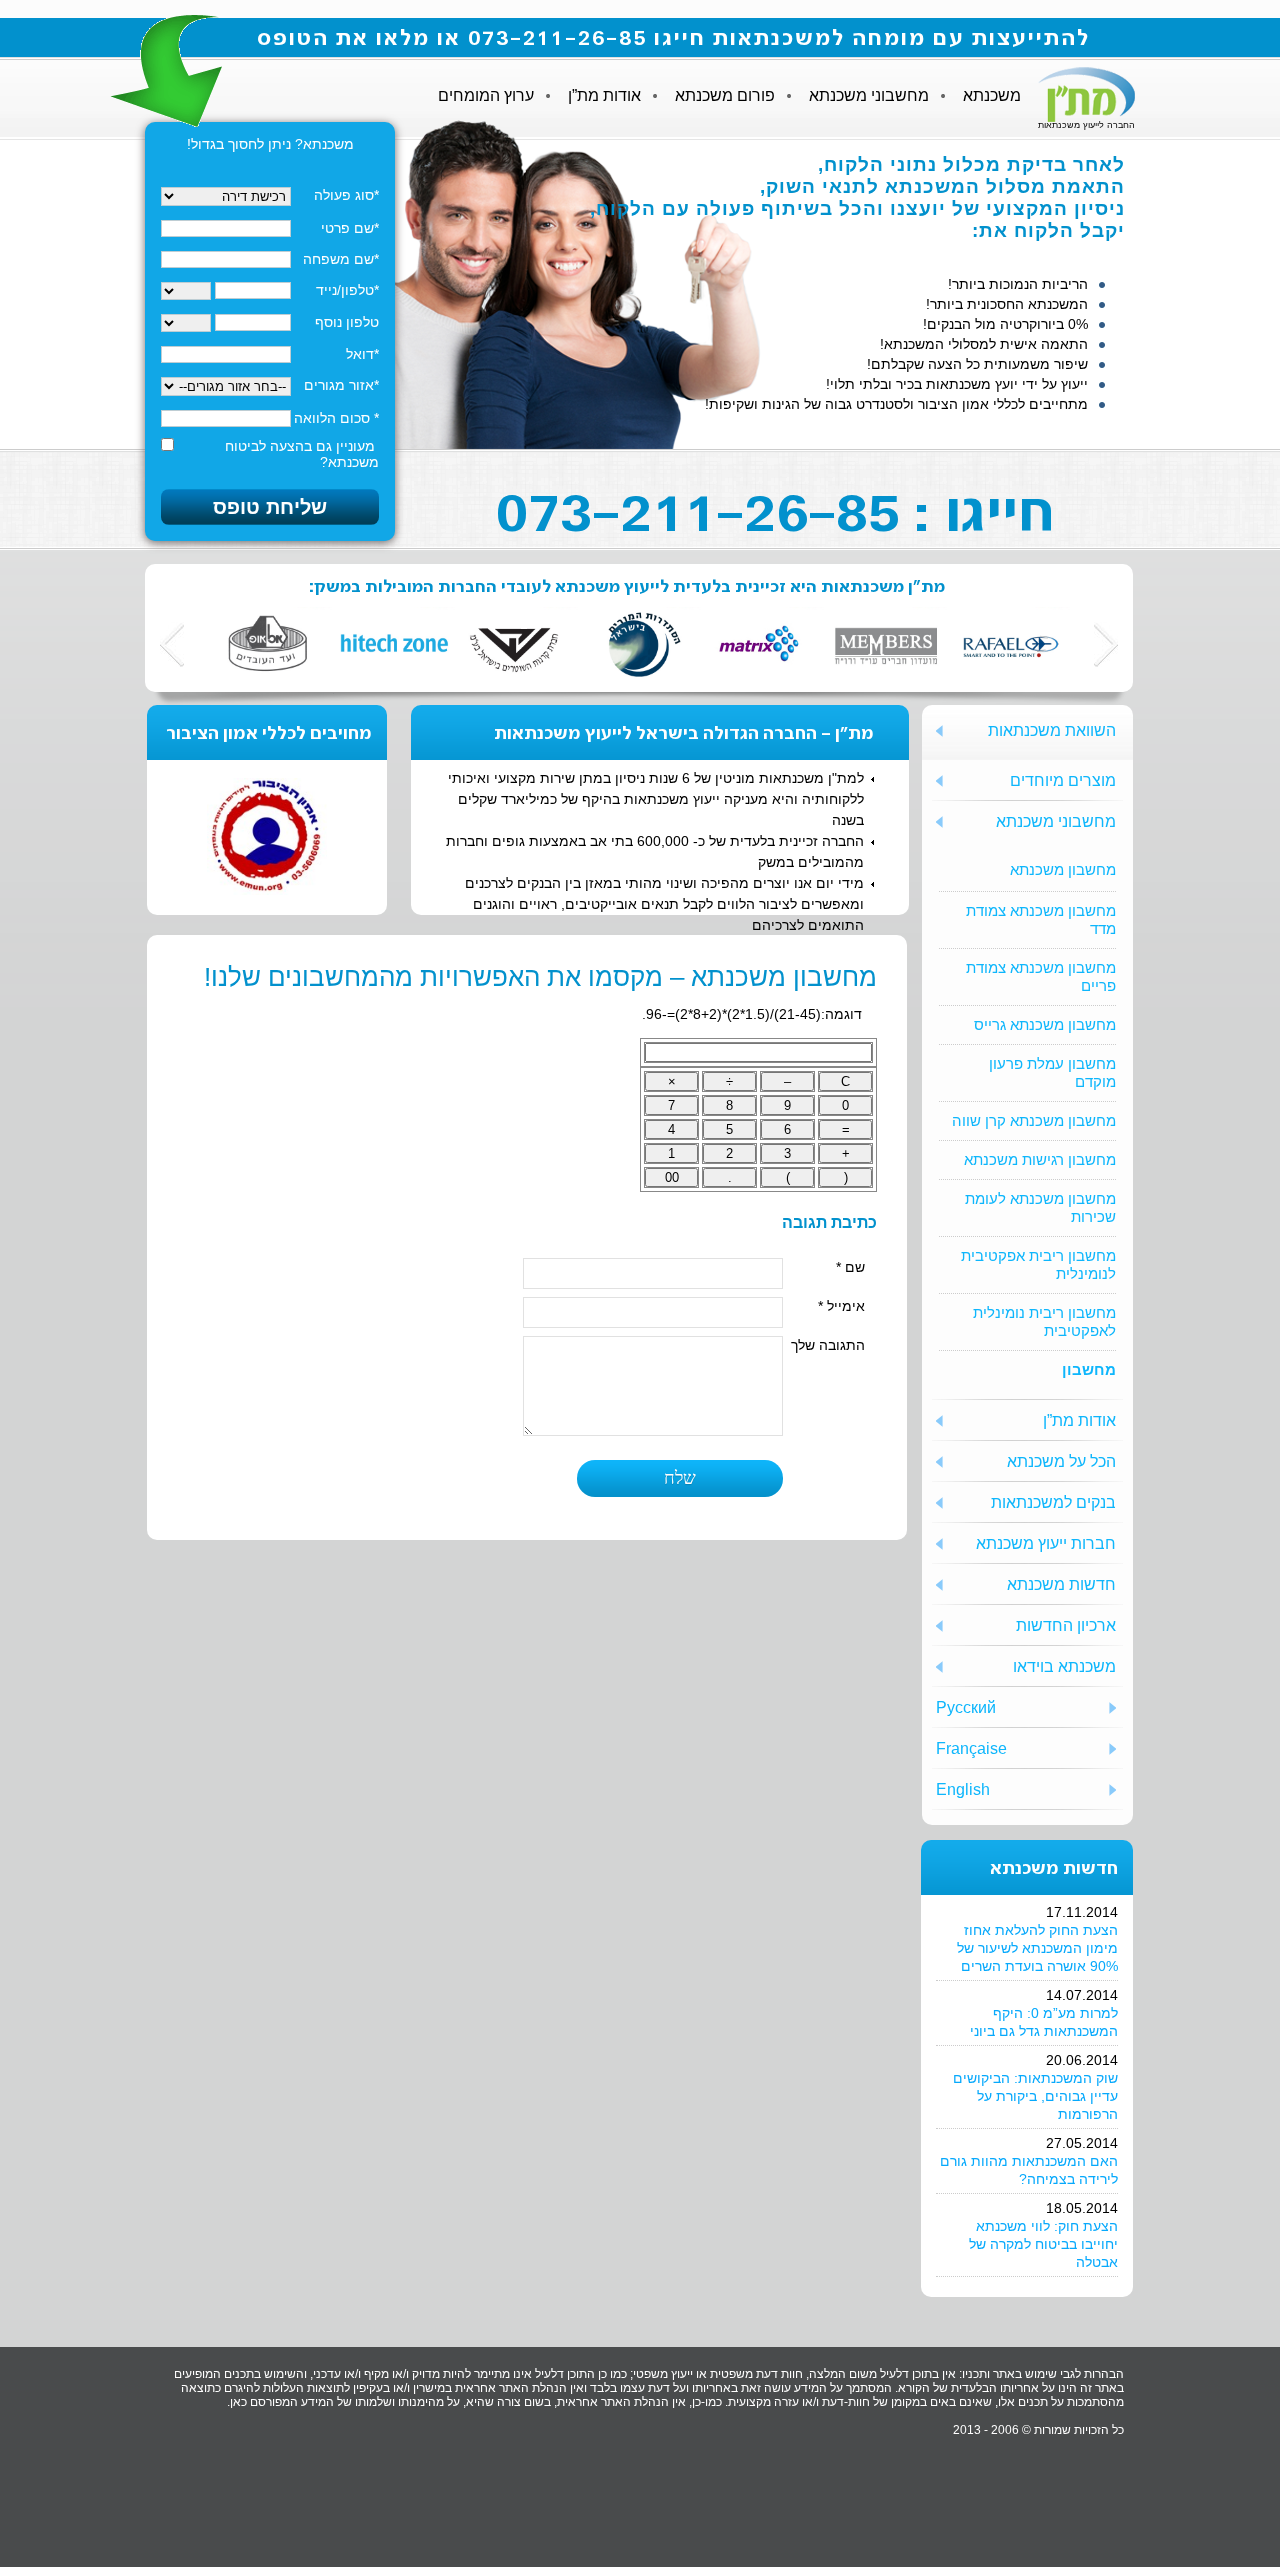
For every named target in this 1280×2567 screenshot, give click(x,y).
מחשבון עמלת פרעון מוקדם (1052, 1072)
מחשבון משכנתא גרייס (1045, 1024)
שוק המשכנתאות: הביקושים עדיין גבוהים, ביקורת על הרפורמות (1035, 2096)
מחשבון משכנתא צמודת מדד (1041, 919)
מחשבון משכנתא (1063, 869)
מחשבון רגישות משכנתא (1040, 1159)
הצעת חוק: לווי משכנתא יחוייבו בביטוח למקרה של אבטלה (1043, 2244)
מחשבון (1089, 1369)
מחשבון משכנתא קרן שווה (1034, 1120)
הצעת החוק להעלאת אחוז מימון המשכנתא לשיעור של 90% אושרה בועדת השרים (1037, 1948)
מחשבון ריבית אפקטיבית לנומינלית (1038, 1264)
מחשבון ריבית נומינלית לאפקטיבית (1044, 1321)
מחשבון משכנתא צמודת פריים (1041, 976)
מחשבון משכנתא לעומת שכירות (1040, 1207)
